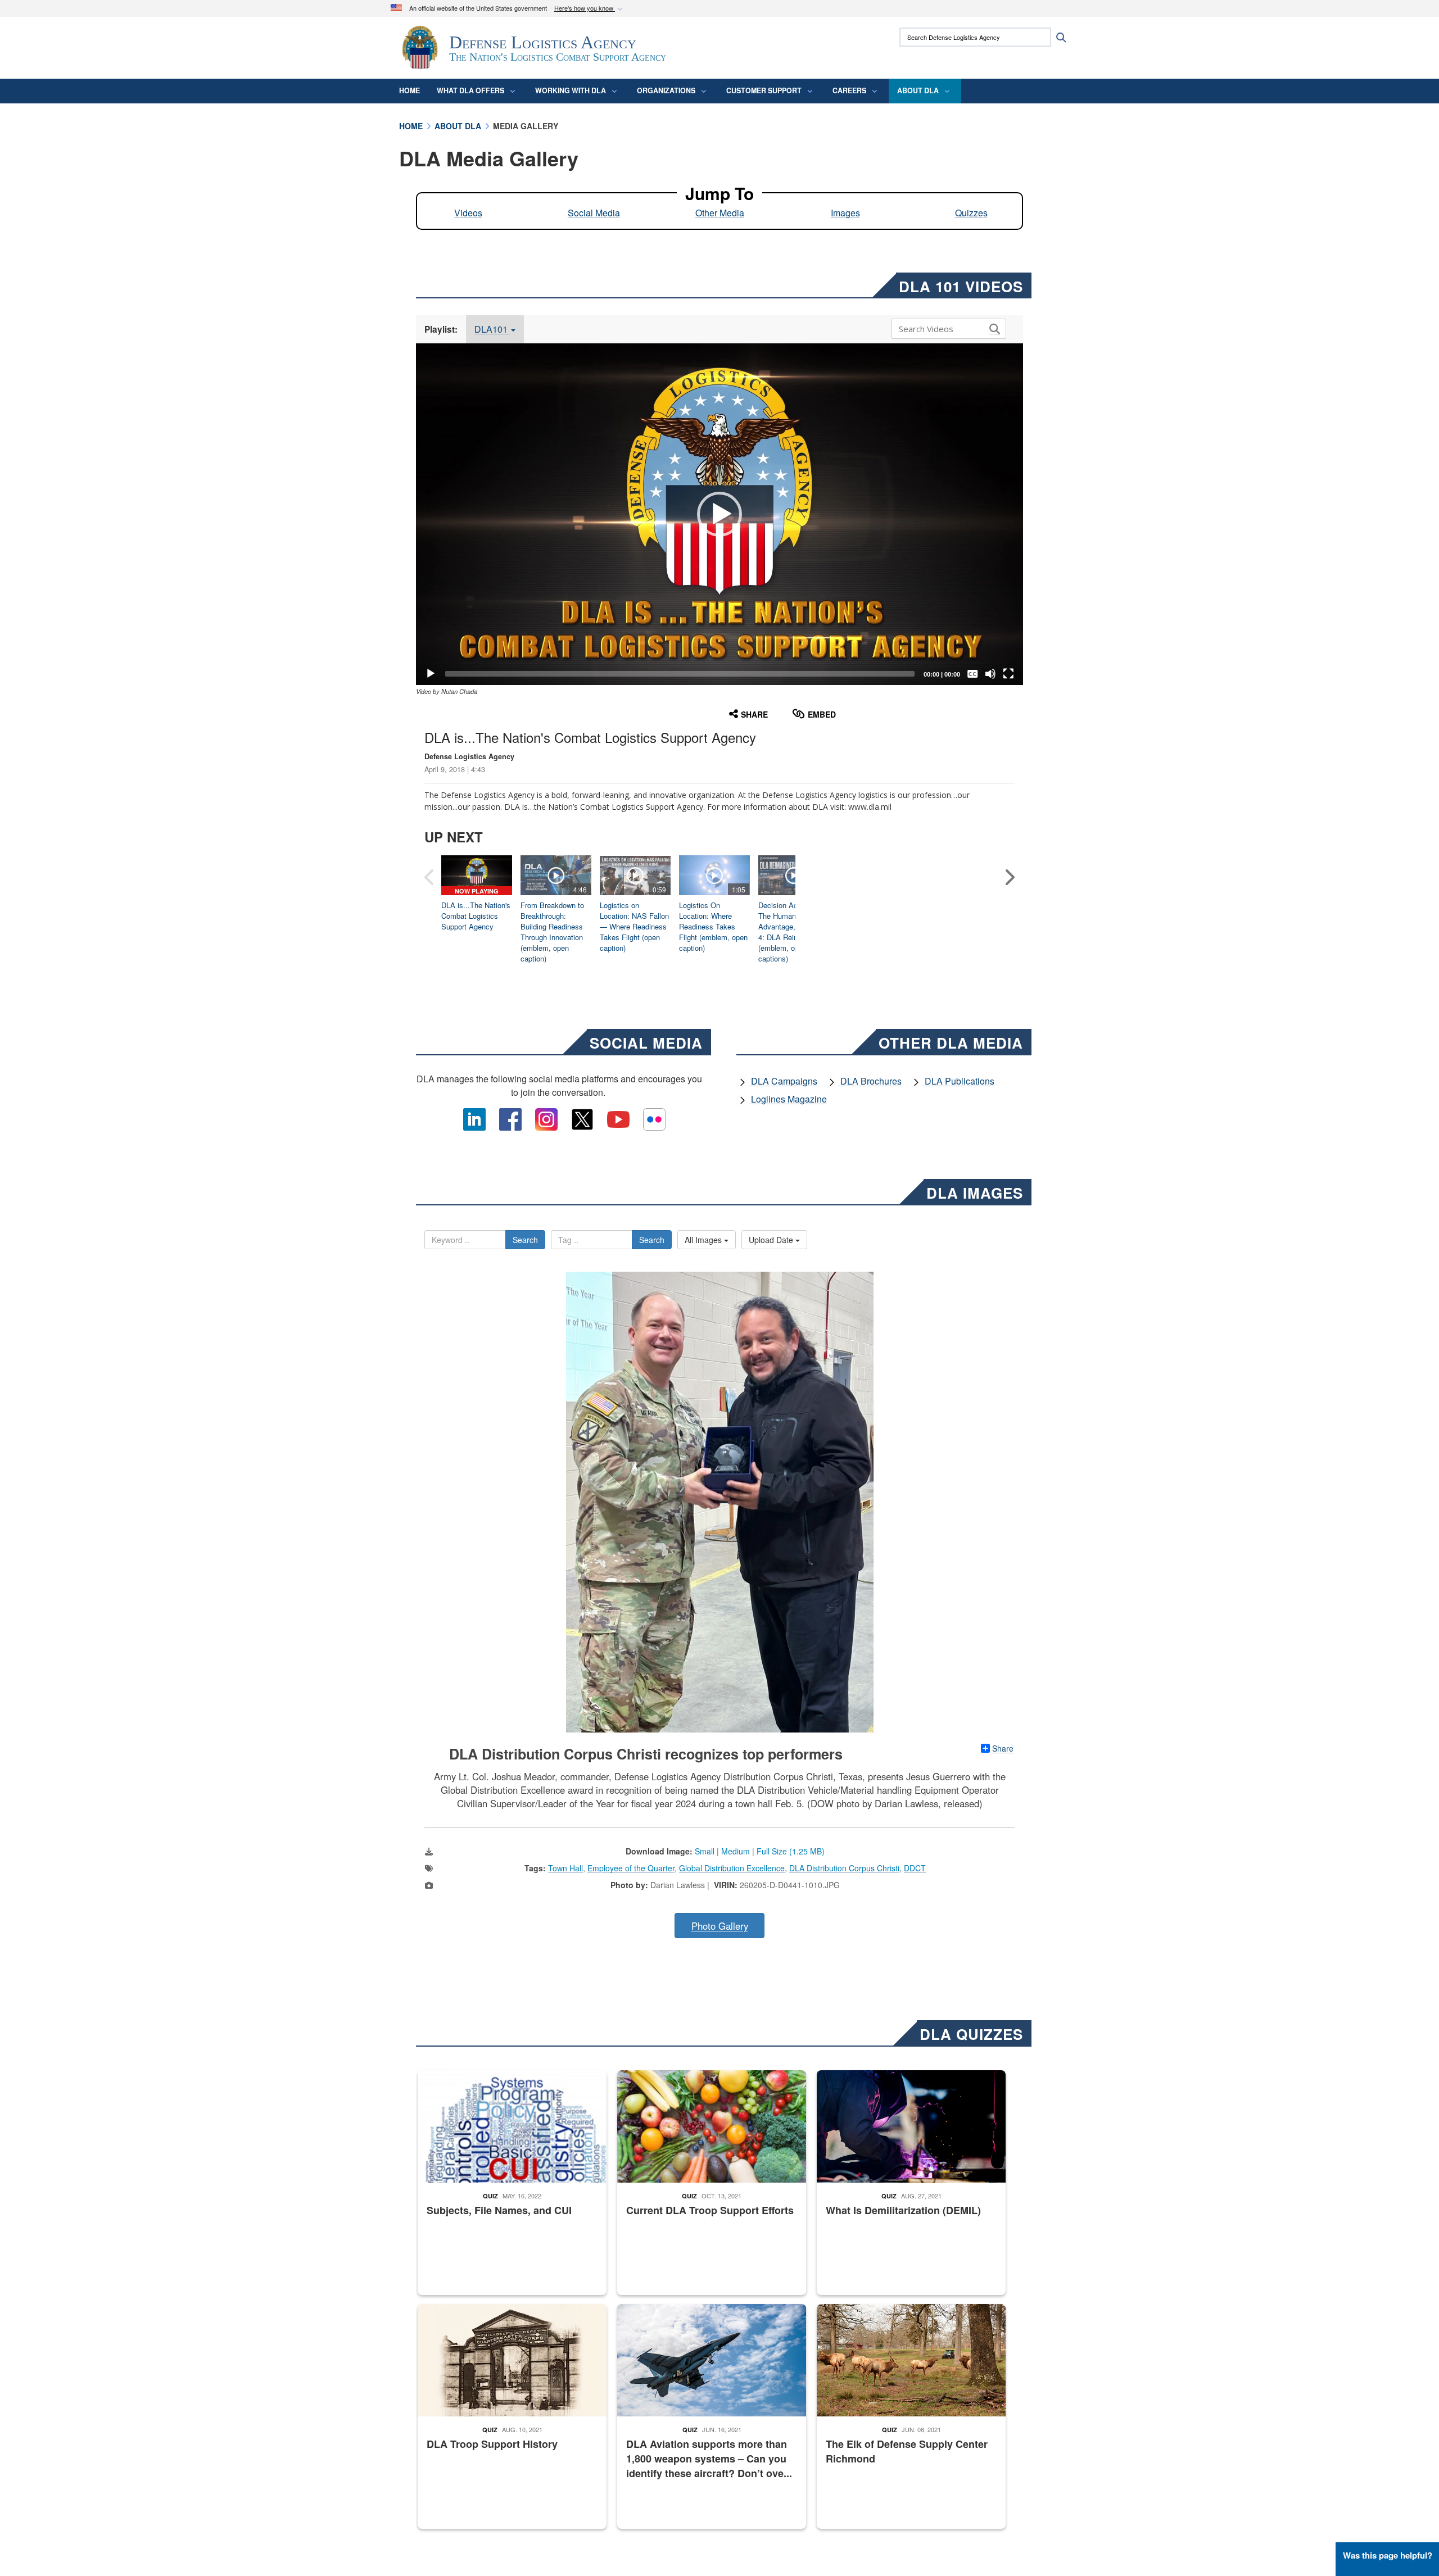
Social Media (594, 213)
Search (525, 1240)
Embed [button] (822, 714)
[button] (590, 9)
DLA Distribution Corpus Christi (844, 1868)
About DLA (918, 90)
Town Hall (565, 1868)
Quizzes (971, 213)
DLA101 (492, 329)
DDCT (915, 1868)
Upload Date (772, 1240)
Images (845, 213)
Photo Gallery (720, 1926)
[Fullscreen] (1008, 674)
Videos (468, 213)
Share (1003, 1748)
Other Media (720, 213)
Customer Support (764, 90)
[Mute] (990, 674)
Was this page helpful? (1388, 2555)
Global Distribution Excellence (732, 1868)
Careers (849, 90)
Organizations (666, 90)
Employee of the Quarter (631, 1868)
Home (409, 90)
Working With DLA (571, 90)
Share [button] (754, 714)
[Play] (431, 674)
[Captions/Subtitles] (972, 674)
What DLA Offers (470, 90)
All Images (704, 1240)
